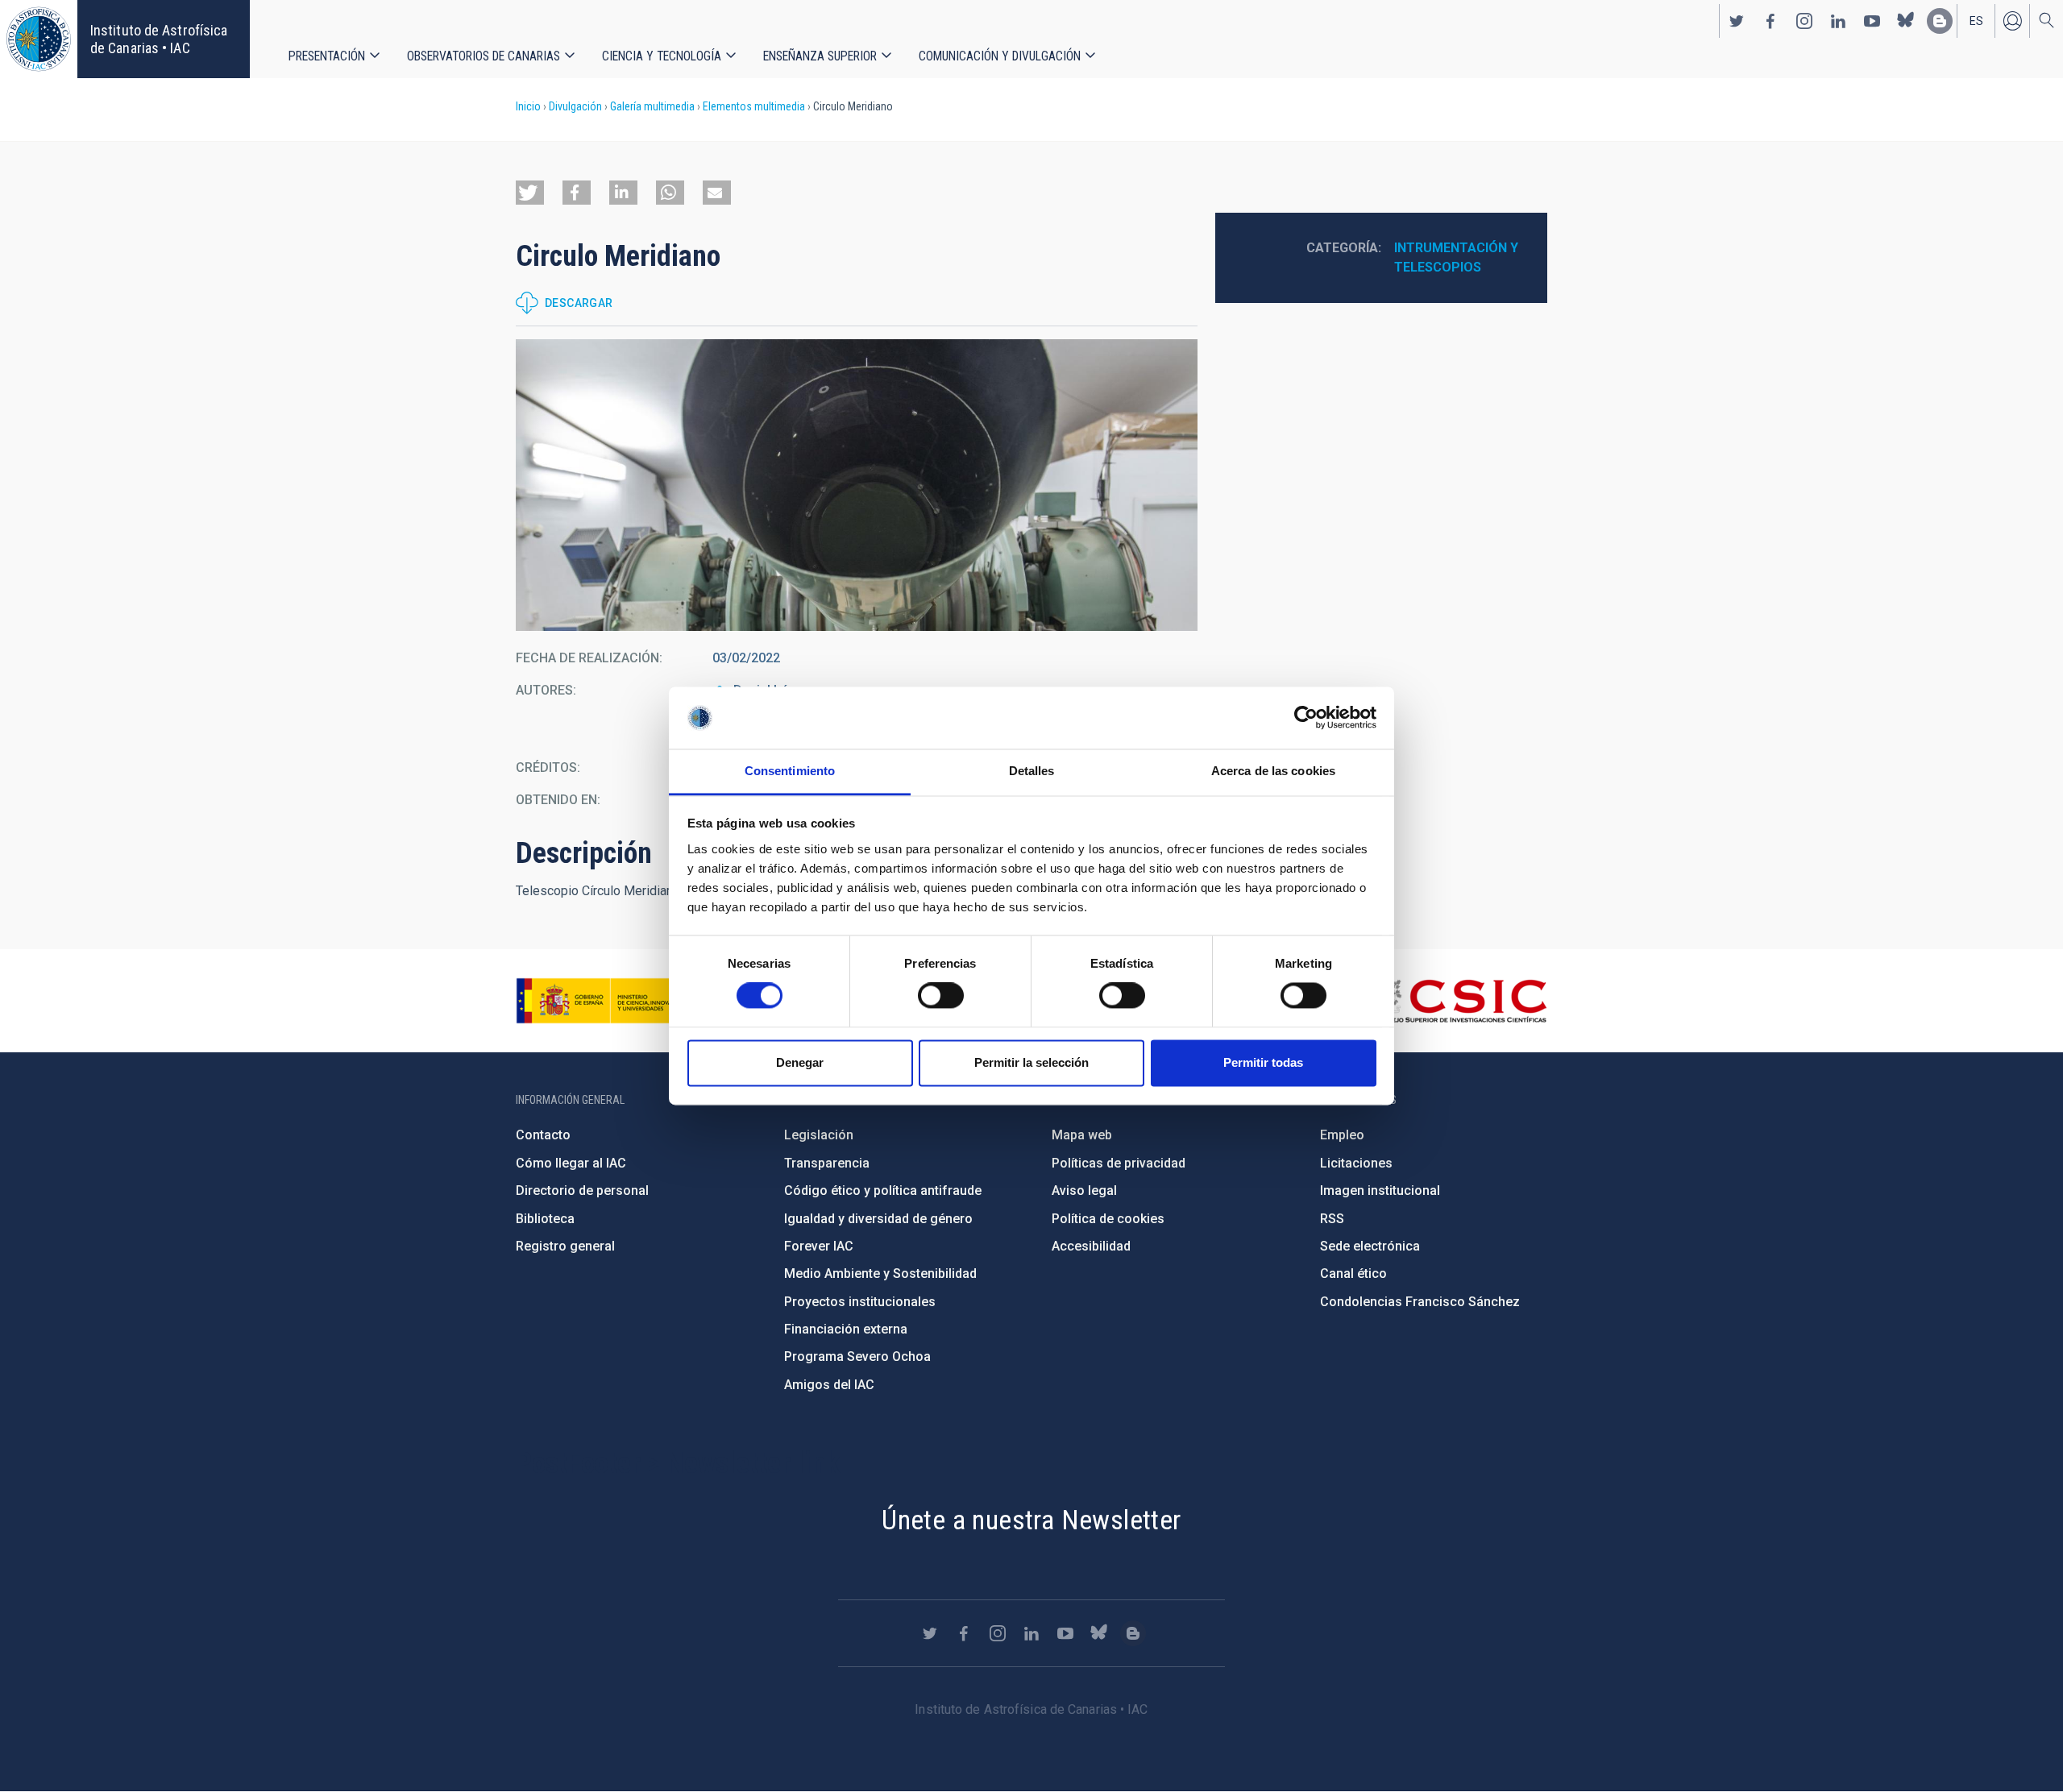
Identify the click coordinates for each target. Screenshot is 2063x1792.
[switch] (941, 996)
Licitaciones (1356, 1163)
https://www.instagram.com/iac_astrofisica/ (1804, 21)
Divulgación (575, 106)
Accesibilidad (1091, 1246)
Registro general (565, 1246)
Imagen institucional (1380, 1191)
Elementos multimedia (754, 106)
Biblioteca (545, 1219)
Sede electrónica (1370, 1246)
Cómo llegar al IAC (571, 1163)
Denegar (800, 1062)
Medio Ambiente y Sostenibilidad (880, 1273)
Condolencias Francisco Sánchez (1420, 1302)
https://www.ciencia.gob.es (605, 1001)
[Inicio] (39, 39)
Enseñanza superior (820, 56)
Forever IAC (819, 1246)
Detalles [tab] (1032, 771)
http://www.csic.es (1459, 1001)
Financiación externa (846, 1329)
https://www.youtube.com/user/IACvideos (1872, 21)
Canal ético (1353, 1273)
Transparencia (827, 1163)
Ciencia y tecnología (662, 56)
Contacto (543, 1135)
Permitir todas (1263, 1062)
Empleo (1342, 1135)
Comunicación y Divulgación (1000, 56)
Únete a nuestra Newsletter (1031, 1520)
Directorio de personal (582, 1191)
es (1976, 21)
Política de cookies (1108, 1219)
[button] (530, 193)
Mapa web (1082, 1135)
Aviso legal (1084, 1191)
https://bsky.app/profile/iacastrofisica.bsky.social (1906, 21)
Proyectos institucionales (860, 1302)
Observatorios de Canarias (484, 56)
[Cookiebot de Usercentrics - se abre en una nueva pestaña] (1306, 718)
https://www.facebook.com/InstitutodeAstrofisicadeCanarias (1770, 21)
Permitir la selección (1031, 1062)
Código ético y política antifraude (883, 1191)
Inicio (528, 106)
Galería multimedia (652, 106)
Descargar (579, 303)
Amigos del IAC (829, 1385)
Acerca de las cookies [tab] (1273, 771)
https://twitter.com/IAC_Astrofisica (1737, 21)
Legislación (819, 1135)
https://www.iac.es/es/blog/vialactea (1940, 21)
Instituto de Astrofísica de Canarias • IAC (159, 39)
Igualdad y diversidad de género (878, 1219)
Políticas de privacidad (1119, 1163)
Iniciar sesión (2012, 21)
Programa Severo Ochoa (857, 1356)
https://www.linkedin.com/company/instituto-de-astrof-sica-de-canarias (1838, 21)
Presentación (327, 56)
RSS (1332, 1219)
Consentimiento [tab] (790, 771)
